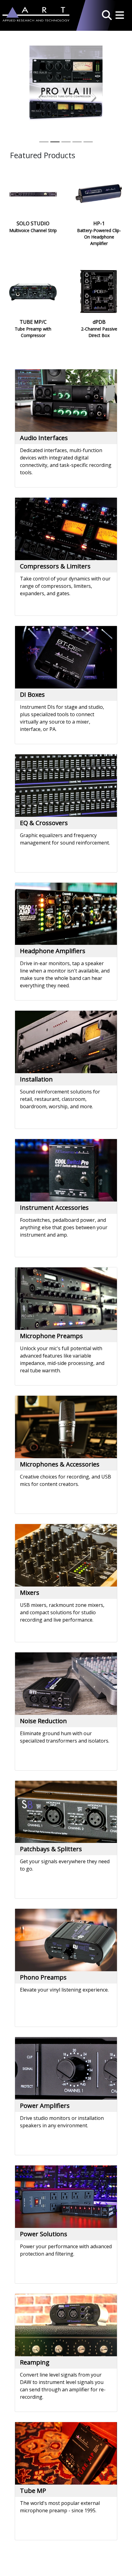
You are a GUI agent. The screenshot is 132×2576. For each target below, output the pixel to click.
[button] (107, 14)
